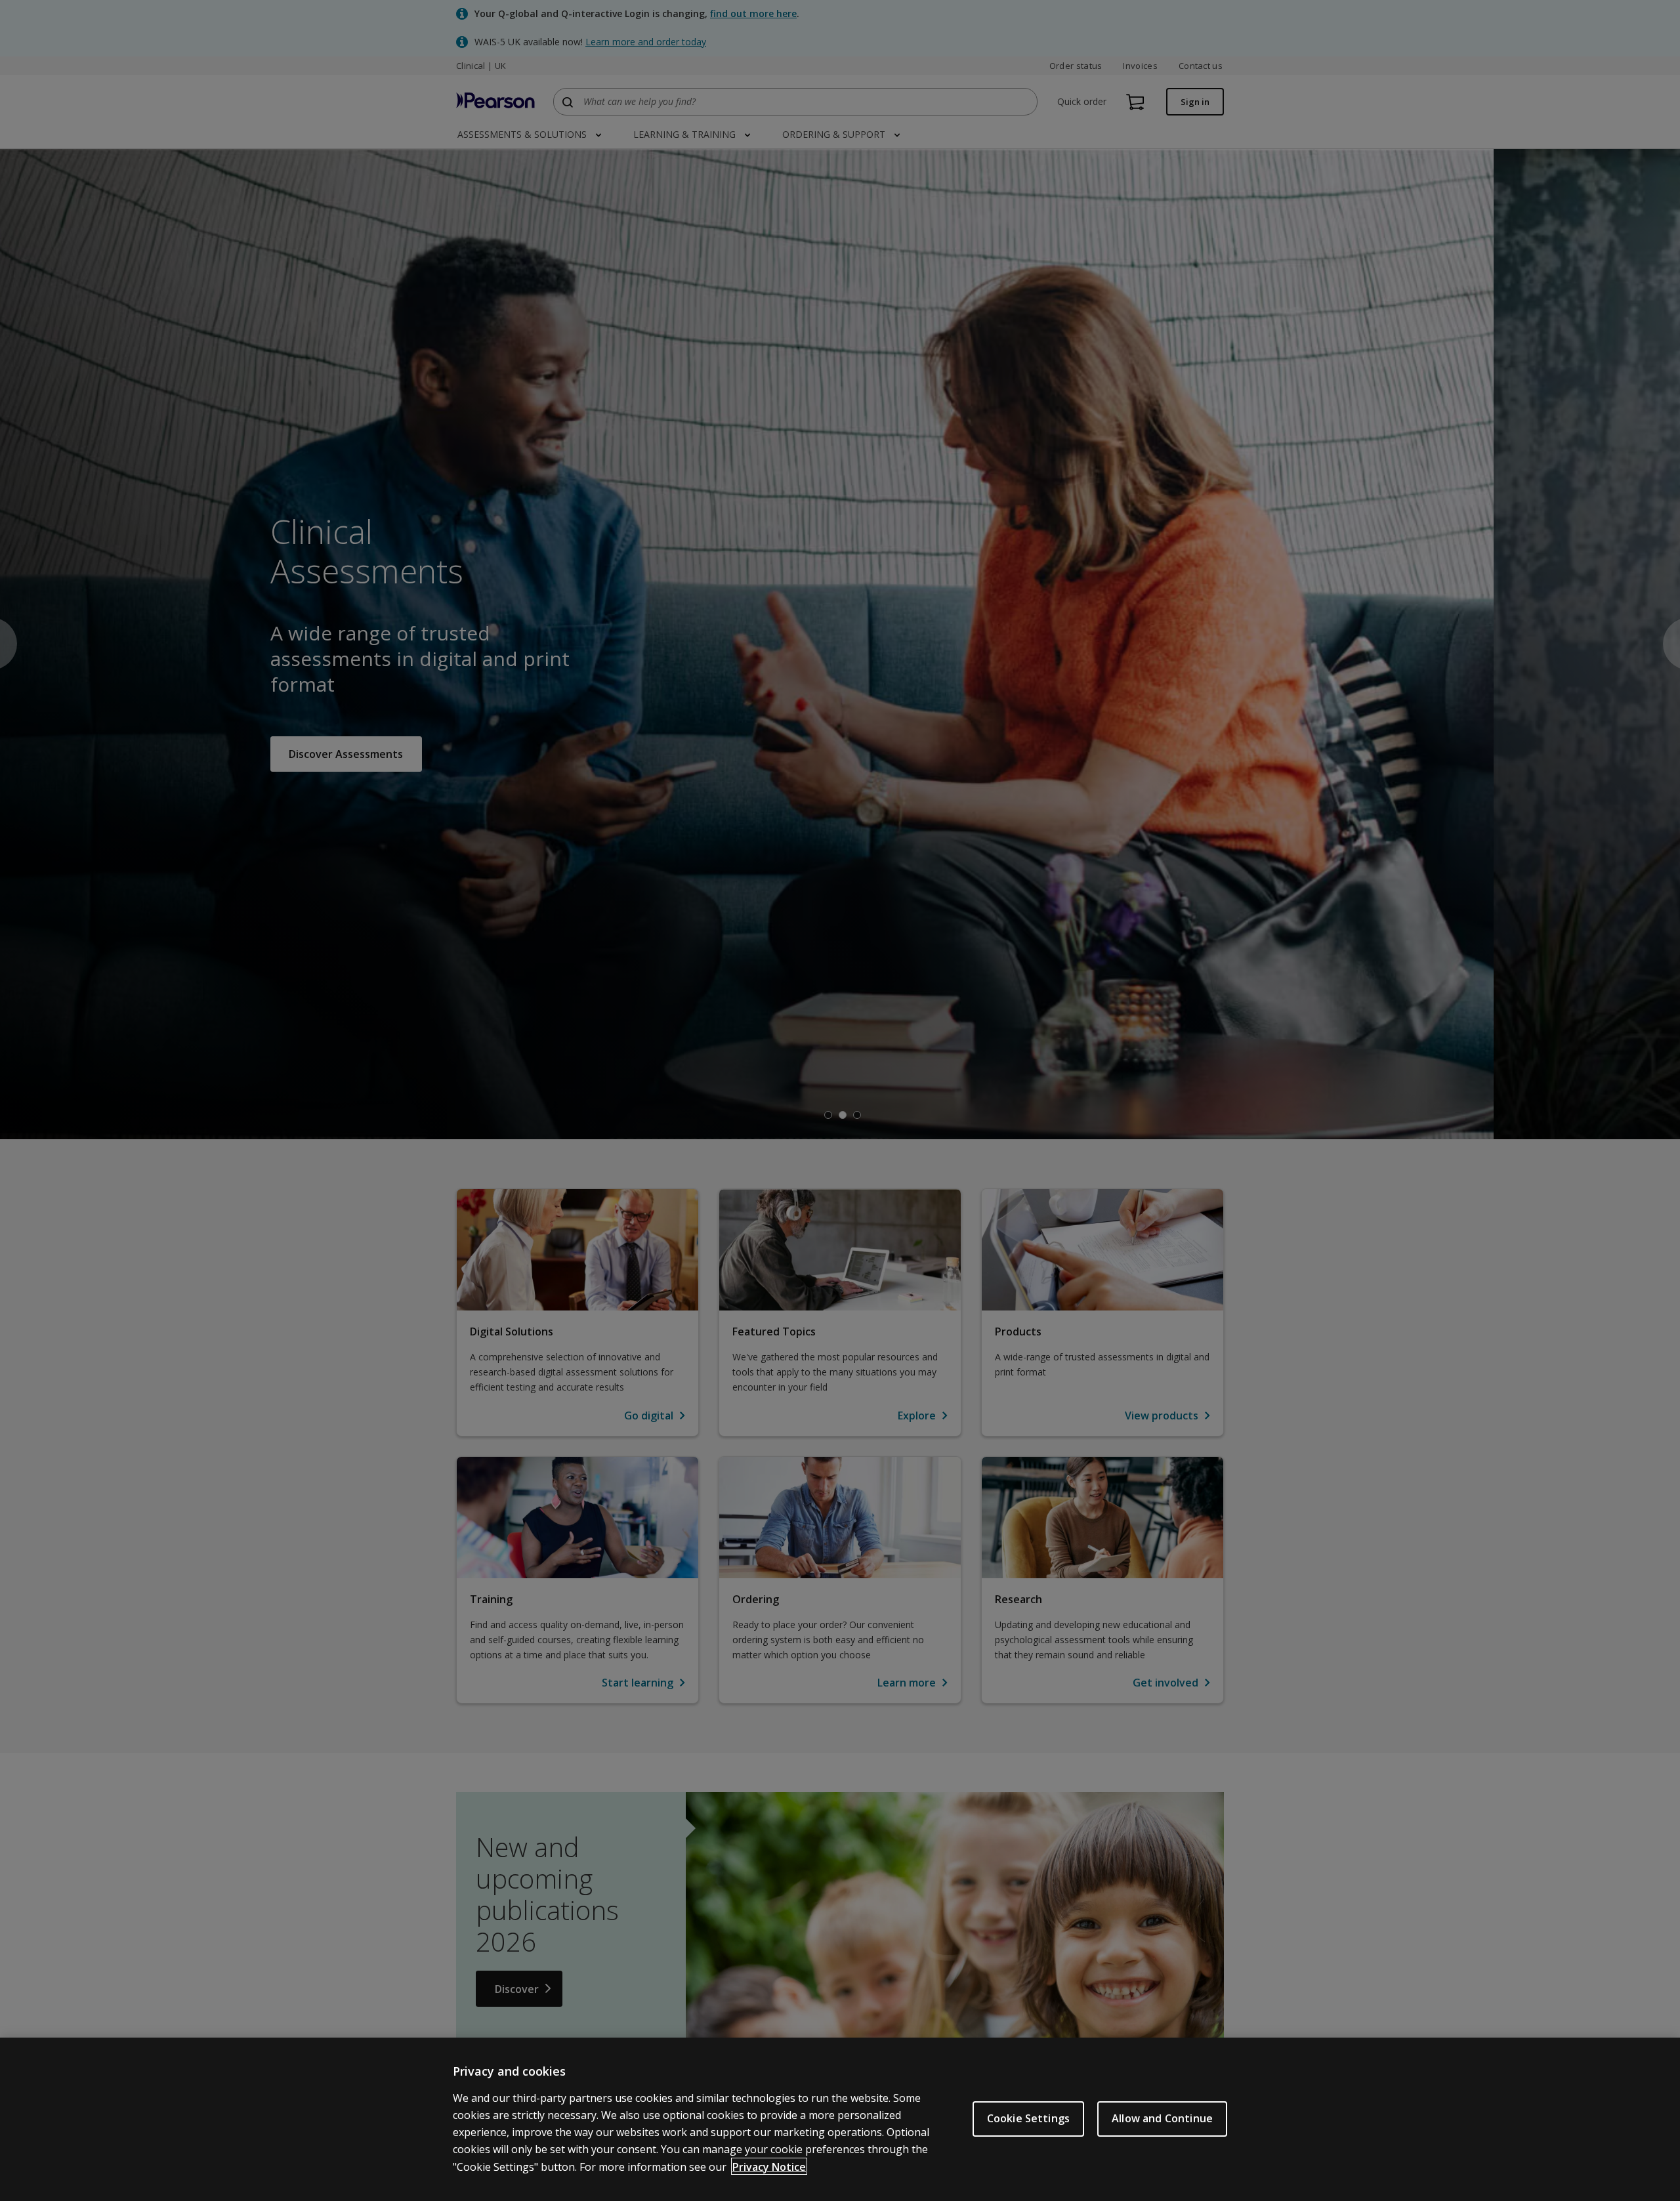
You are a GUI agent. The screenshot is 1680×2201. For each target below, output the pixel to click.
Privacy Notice (769, 2166)
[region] (840, 2119)
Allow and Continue (1162, 2118)
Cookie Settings (1028, 2118)
